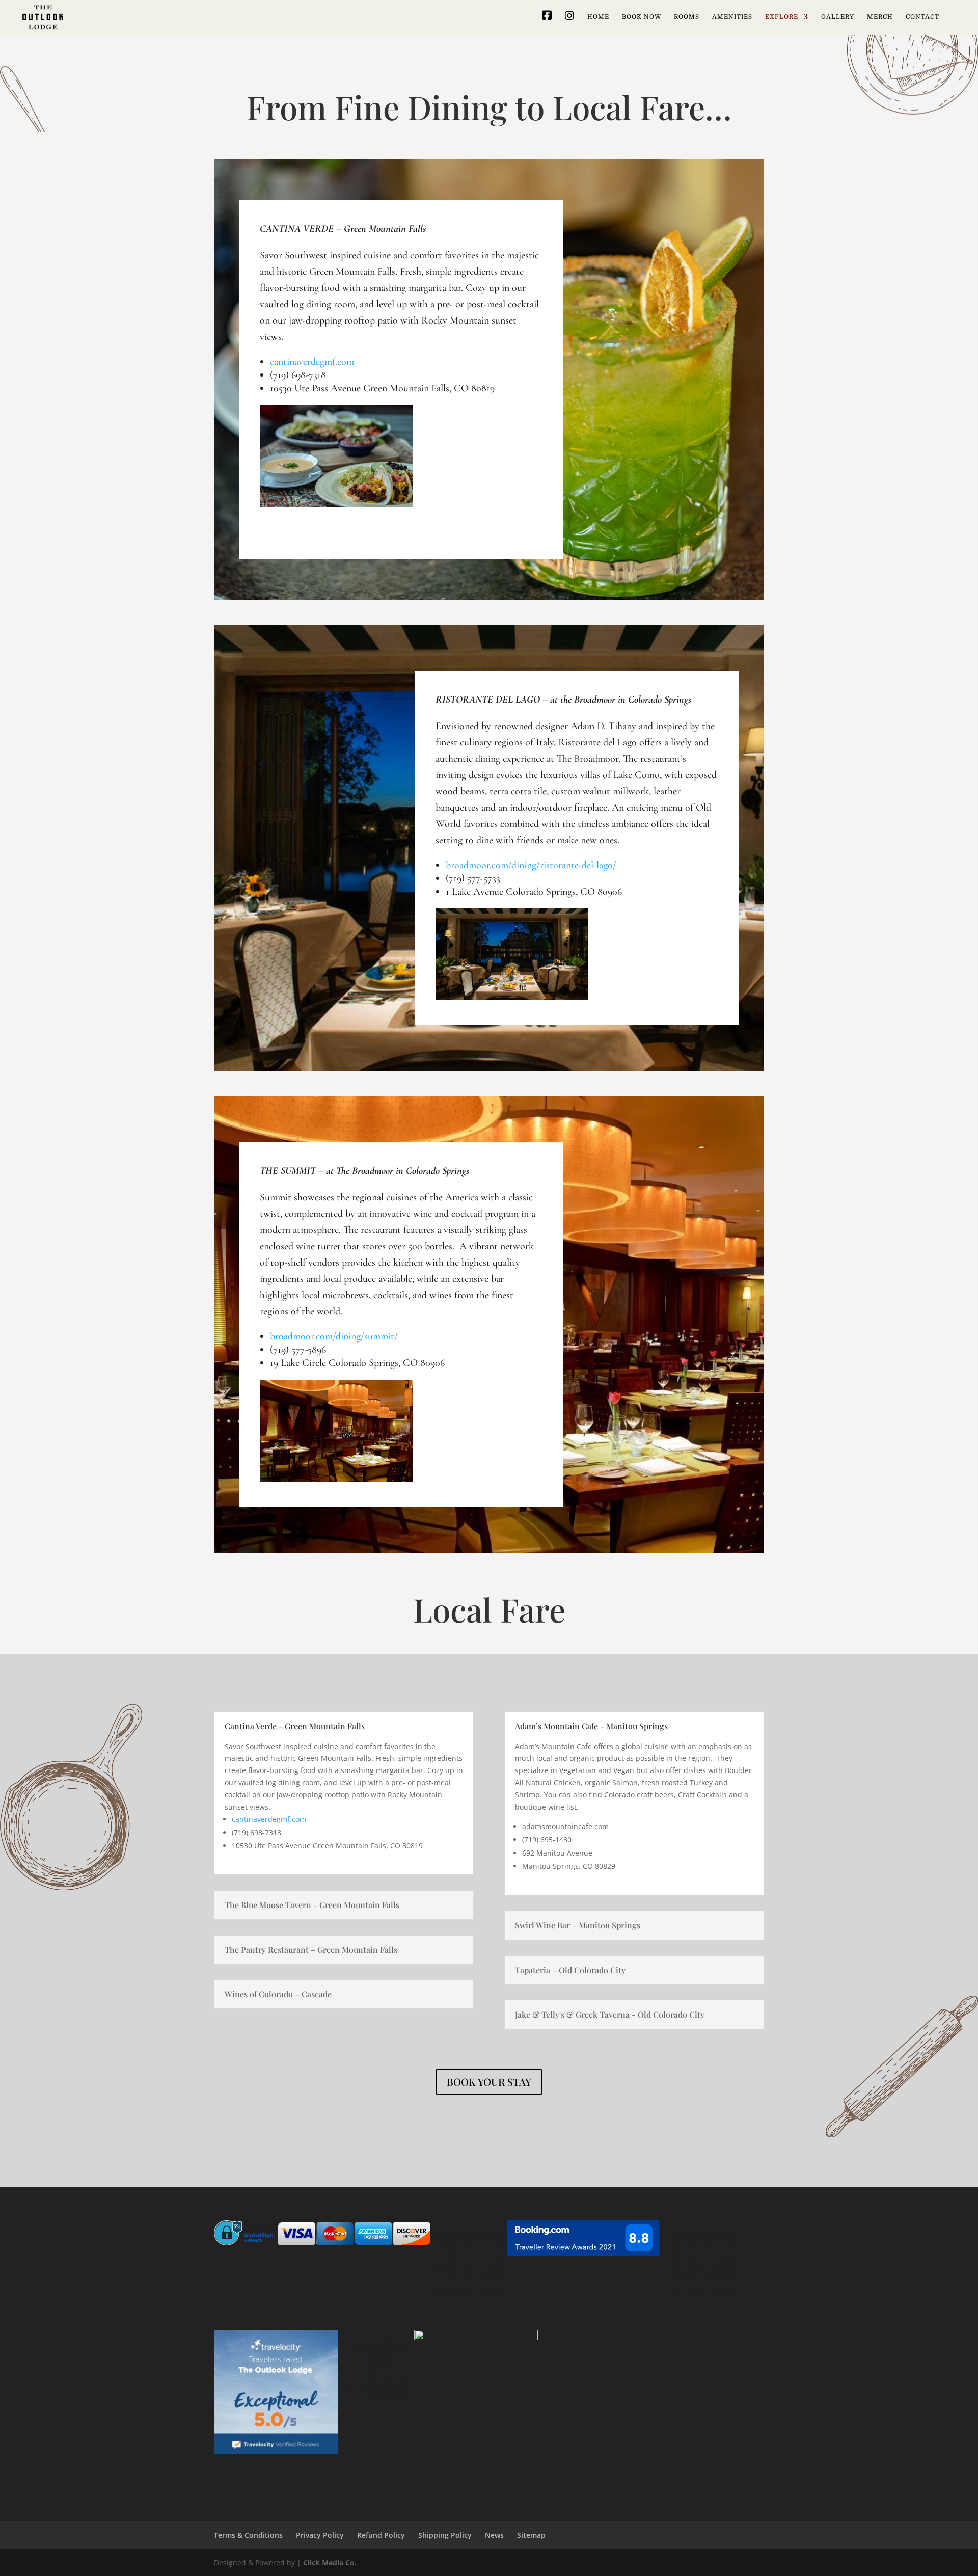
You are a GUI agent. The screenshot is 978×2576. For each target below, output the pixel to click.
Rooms (687, 17)
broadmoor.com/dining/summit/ (334, 1336)
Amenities (732, 17)
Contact (922, 17)
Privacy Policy (320, 2535)
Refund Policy (381, 2535)
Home (598, 17)
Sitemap (531, 2535)
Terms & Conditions (248, 2535)
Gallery (838, 17)
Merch (880, 17)
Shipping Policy (445, 2535)
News (494, 2535)
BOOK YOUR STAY (489, 2082)
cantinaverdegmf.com (312, 362)
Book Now (642, 17)
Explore (782, 17)
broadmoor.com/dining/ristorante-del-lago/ (531, 865)
